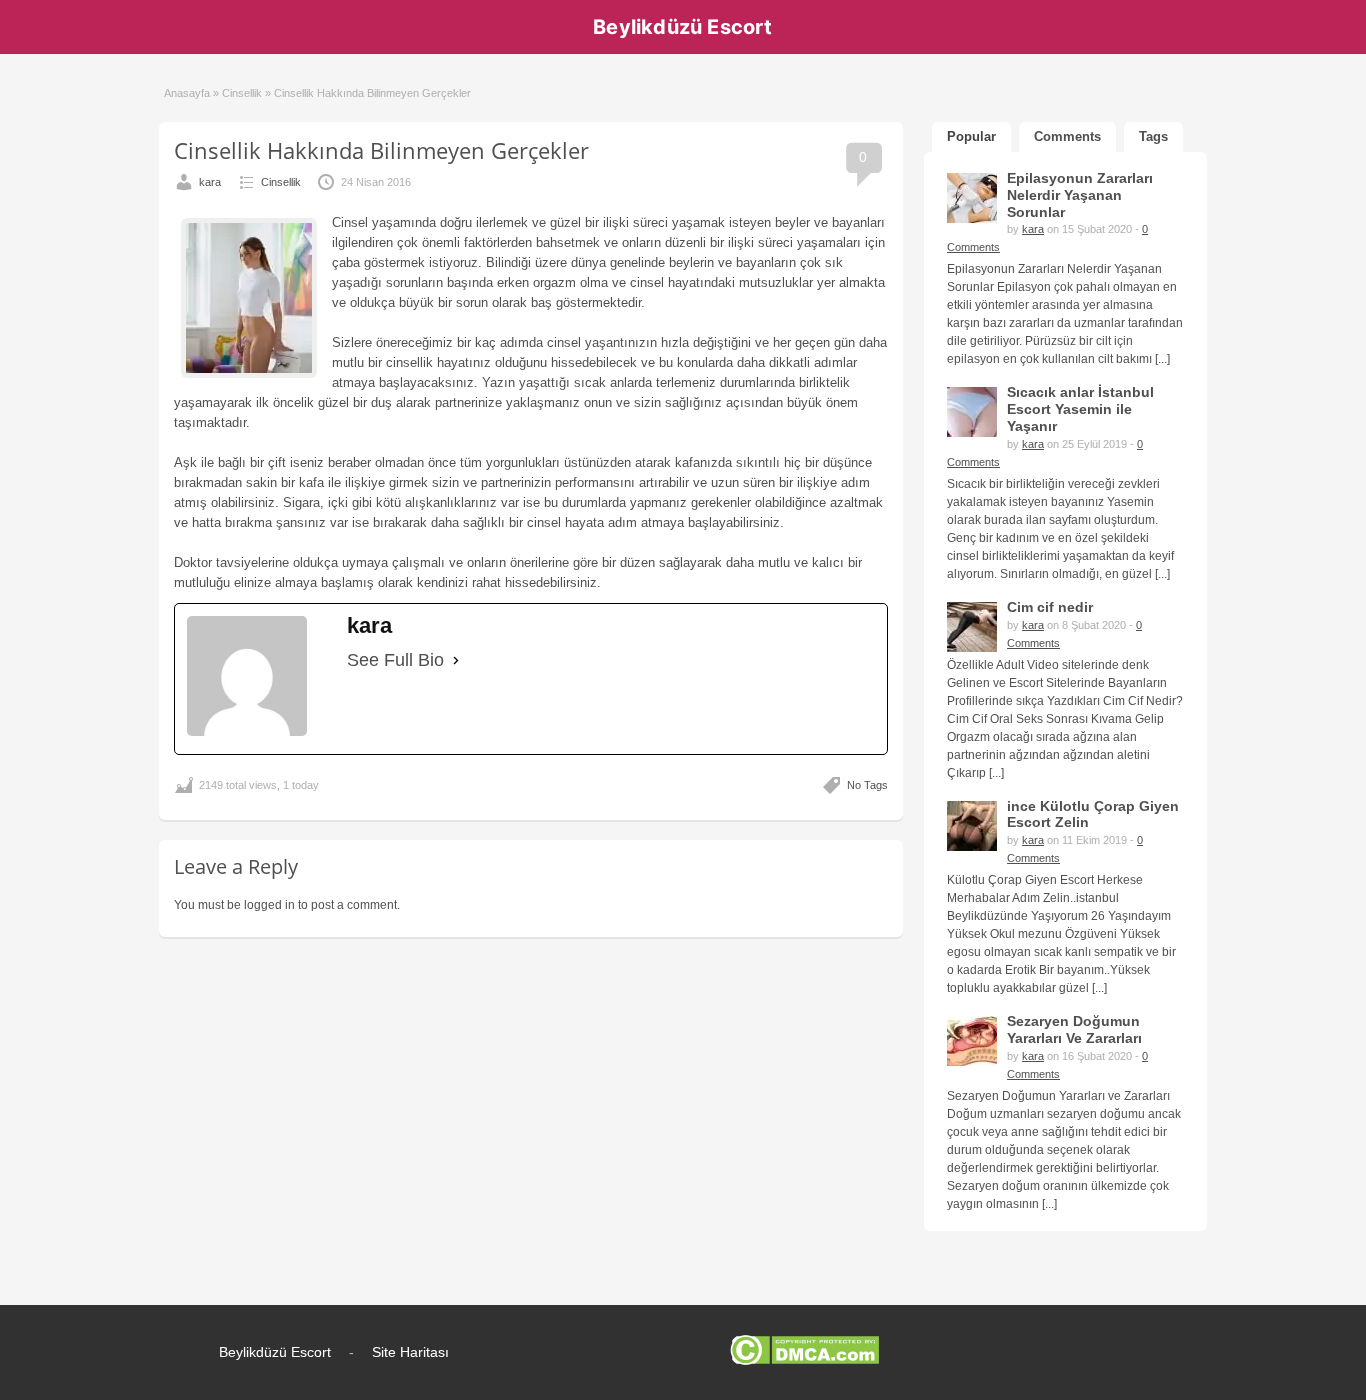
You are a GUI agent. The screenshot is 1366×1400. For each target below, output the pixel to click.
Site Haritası (410, 1352)
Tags (1153, 136)
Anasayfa (187, 93)
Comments (1067, 136)
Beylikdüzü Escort (682, 27)
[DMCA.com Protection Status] (804, 1361)
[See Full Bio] (456, 660)
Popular (971, 136)
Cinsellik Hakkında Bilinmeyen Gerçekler (381, 150)
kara (210, 182)
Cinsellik (242, 93)
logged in (269, 905)
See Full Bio (395, 660)
